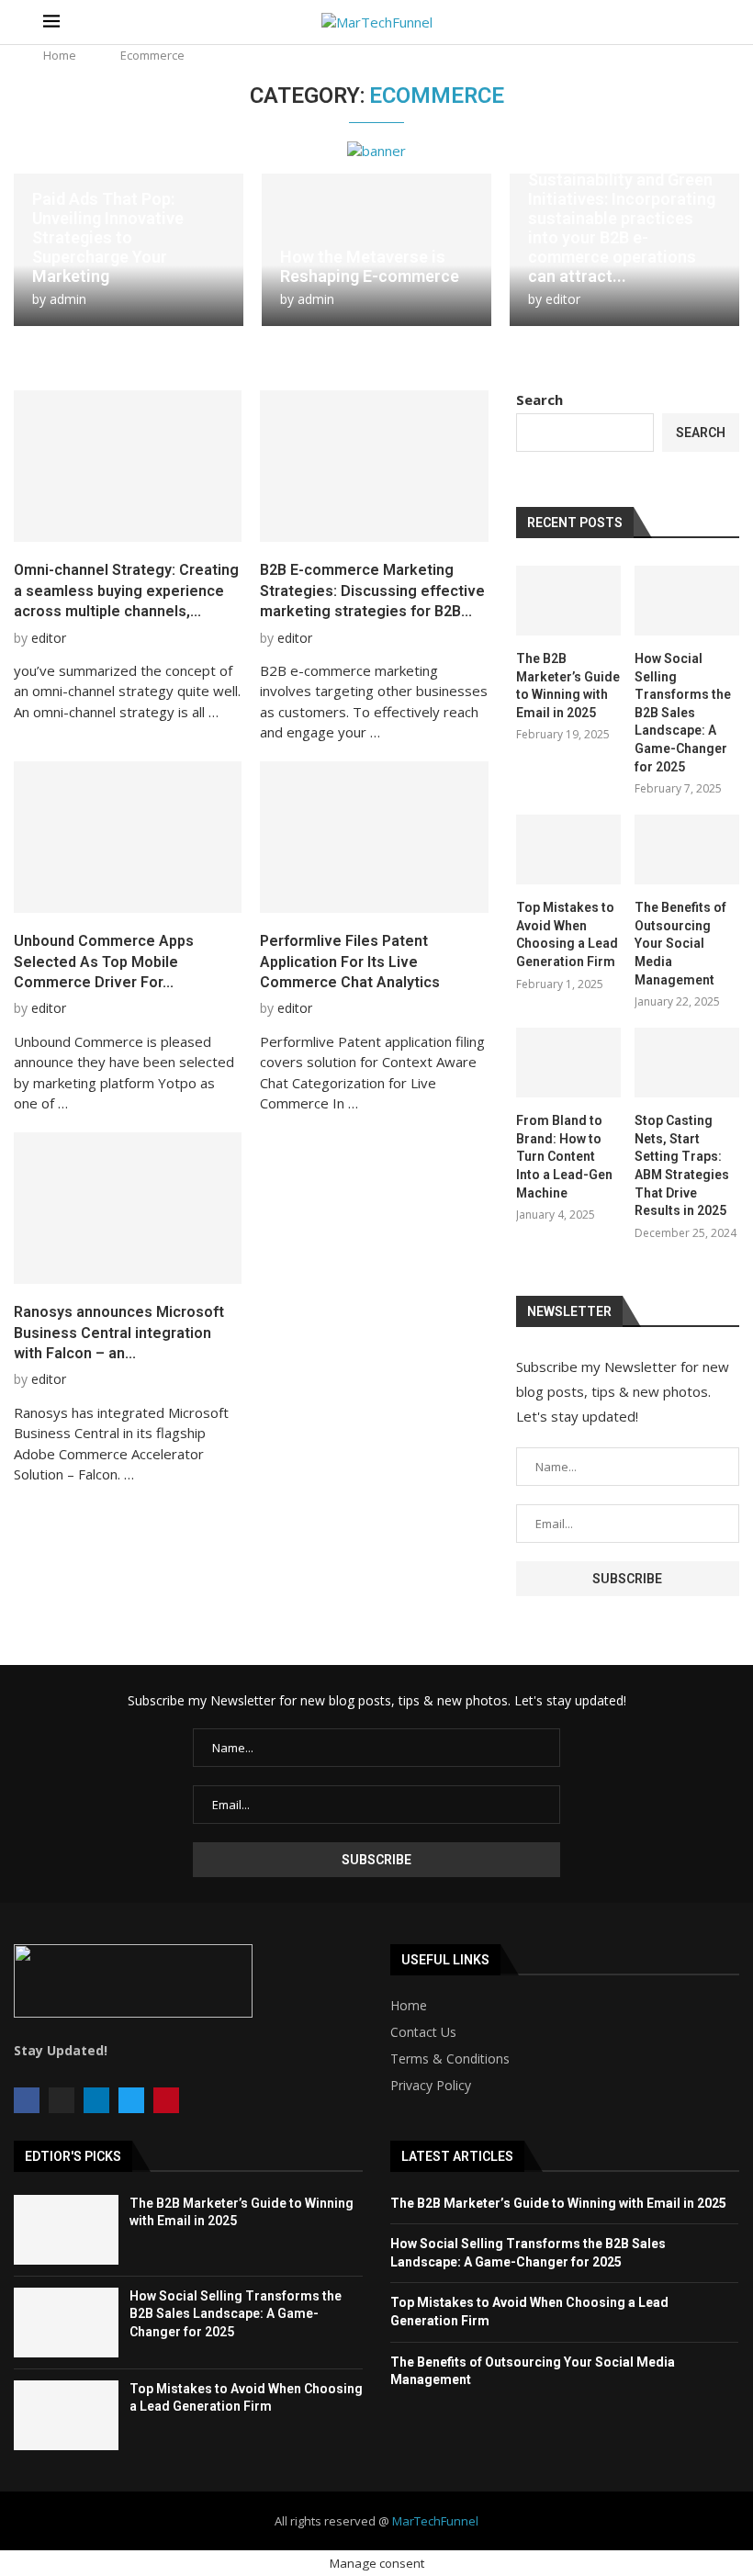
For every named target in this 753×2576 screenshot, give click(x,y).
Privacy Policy (431, 2086)
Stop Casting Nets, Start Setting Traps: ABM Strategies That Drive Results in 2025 (682, 1165)
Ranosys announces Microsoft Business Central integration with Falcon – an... (119, 1333)
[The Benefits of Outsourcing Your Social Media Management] (687, 849)
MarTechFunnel (435, 2521)
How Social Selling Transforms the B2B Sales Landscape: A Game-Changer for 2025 (683, 713)
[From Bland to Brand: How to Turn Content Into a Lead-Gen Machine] (568, 1063)
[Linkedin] (96, 2100)
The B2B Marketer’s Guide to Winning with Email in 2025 (568, 686)
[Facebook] (27, 2100)
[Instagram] (62, 2100)
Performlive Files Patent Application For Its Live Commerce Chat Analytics (350, 962)
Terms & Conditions (450, 2059)
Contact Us (423, 2032)
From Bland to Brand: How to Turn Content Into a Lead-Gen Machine (564, 1156)
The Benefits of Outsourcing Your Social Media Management (680, 943)
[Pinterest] (166, 2100)
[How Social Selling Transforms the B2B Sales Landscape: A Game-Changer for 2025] (687, 601)
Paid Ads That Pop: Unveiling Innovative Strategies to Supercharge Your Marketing (108, 237)
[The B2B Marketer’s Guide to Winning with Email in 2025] (568, 601)
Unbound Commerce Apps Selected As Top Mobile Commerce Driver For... (104, 962)
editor (563, 299)
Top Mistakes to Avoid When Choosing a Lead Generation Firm (567, 934)
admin (68, 299)
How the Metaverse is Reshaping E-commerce (370, 266)
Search (539, 399)
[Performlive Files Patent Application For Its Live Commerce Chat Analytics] (374, 838)
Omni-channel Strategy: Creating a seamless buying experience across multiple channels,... (126, 591)
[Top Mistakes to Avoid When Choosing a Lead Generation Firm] (568, 849)
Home (60, 55)
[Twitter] (131, 2100)
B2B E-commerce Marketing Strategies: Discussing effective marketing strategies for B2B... (372, 591)
